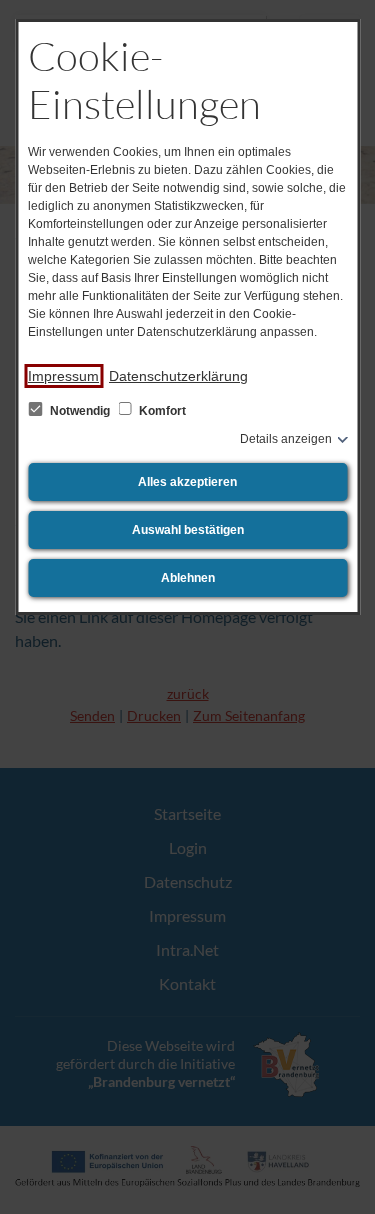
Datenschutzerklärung (178, 376)
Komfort (161, 411)
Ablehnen (188, 578)
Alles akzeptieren (187, 482)
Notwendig (80, 411)
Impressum (63, 376)
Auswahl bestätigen (188, 530)
